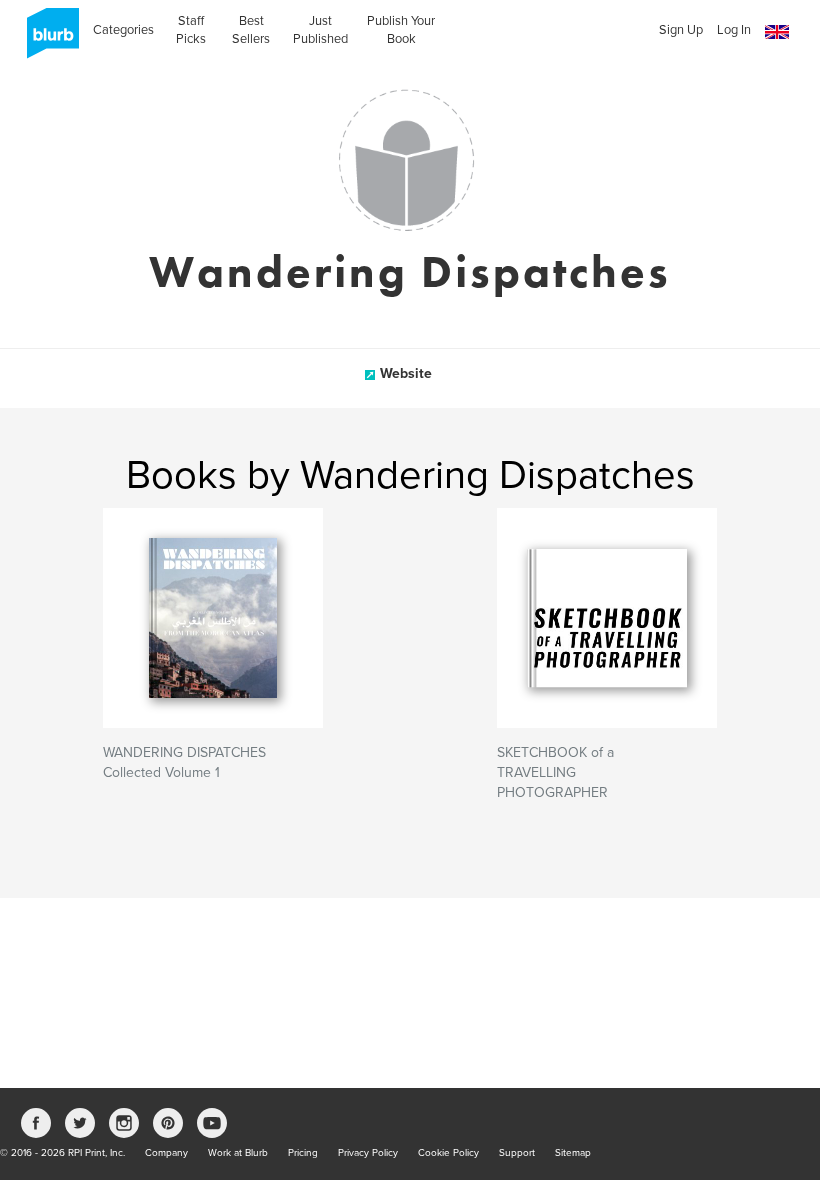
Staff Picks (191, 30)
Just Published (320, 30)
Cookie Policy (448, 1153)
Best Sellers (251, 30)
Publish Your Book (401, 30)
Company (166, 1153)
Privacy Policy (368, 1153)
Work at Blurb (238, 1153)
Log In (734, 30)
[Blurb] (47, 40)
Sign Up (681, 30)
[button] (777, 32)
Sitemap (573, 1153)
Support (517, 1153)
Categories (123, 30)
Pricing (303, 1153)
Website (406, 373)
